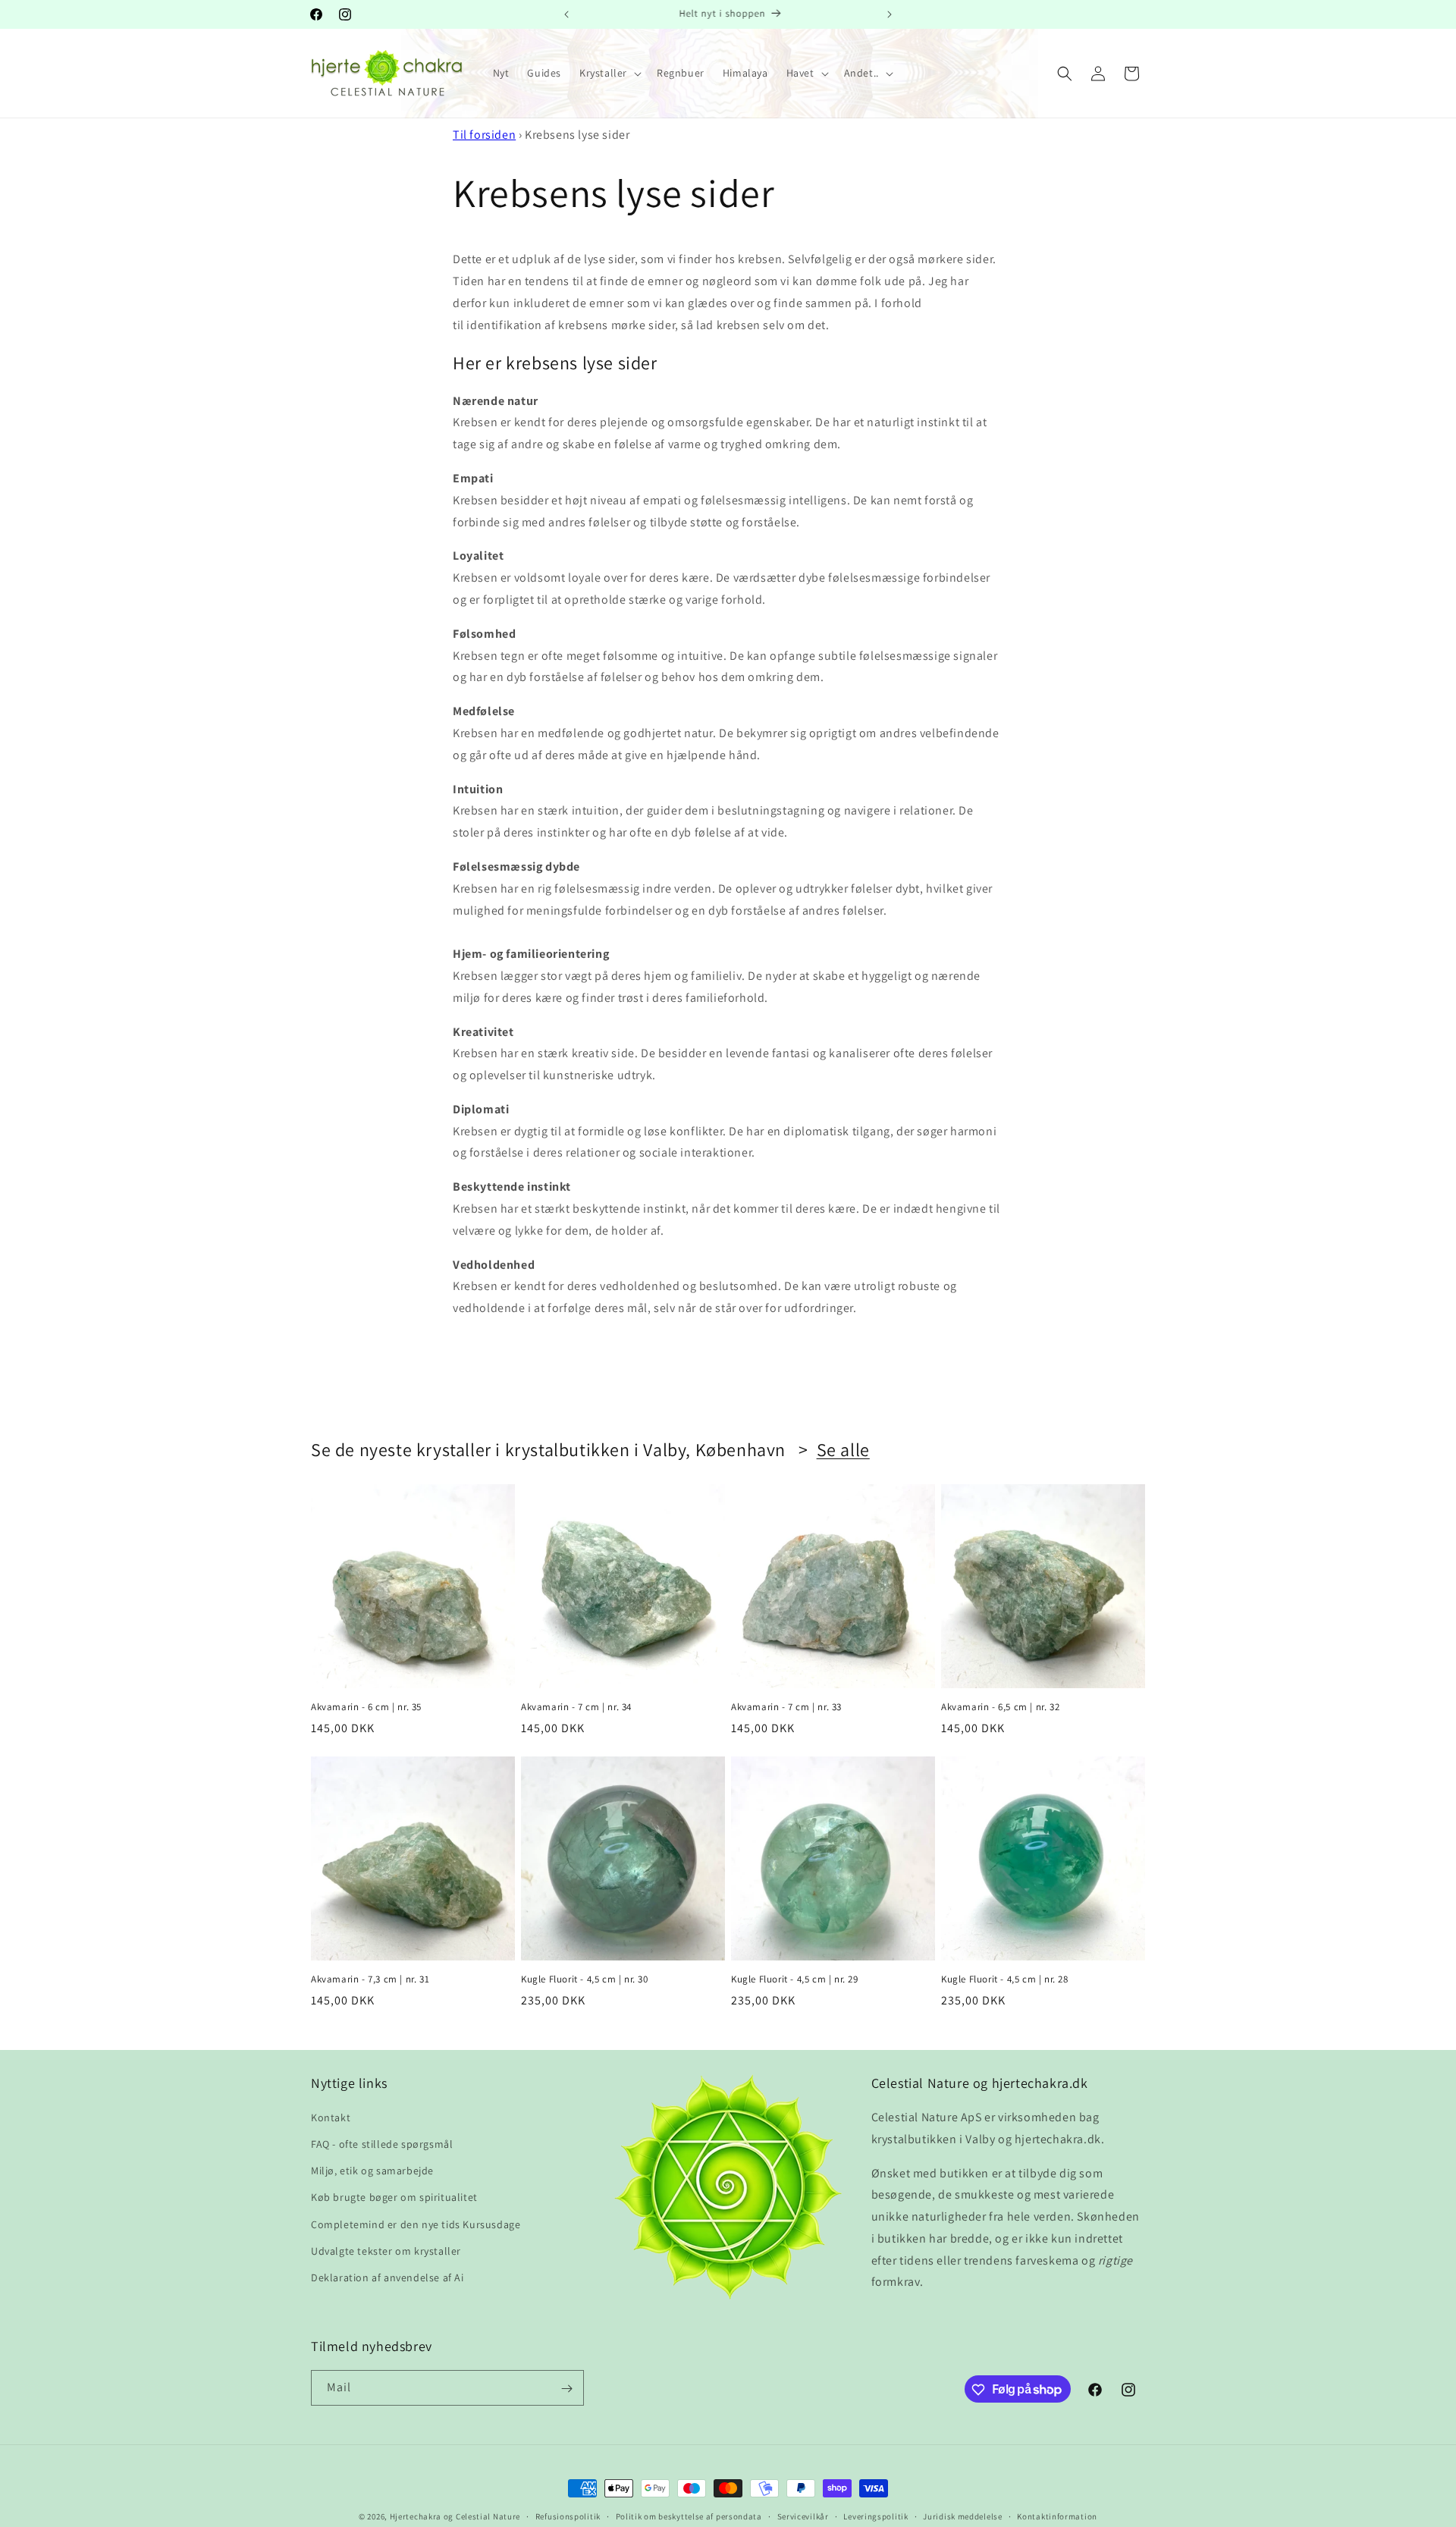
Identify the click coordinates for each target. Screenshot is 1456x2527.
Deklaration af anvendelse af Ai (388, 2278)
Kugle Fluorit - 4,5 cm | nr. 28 (1005, 1979)
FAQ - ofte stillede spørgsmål (382, 2145)
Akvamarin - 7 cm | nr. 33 (786, 1707)
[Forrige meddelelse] (566, 14)
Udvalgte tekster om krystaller (386, 2252)
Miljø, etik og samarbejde (372, 2171)
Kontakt (331, 2118)
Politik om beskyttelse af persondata (689, 2516)
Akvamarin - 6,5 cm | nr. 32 (1000, 1707)
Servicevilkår (803, 2516)
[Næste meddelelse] (890, 14)
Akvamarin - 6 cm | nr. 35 (366, 1707)
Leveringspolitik (875, 2516)
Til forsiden (484, 135)
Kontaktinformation (1057, 2516)
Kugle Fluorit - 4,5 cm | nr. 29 (795, 1979)
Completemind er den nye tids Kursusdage (416, 2224)
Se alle (843, 1450)
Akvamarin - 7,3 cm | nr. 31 (370, 1979)
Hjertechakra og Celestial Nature (455, 2516)
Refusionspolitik (568, 2516)
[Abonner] (566, 2389)
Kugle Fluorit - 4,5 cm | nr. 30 (585, 1979)
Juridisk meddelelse (962, 2516)
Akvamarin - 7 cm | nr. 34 (576, 1707)
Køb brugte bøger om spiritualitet (394, 2198)
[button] (609, 73)
